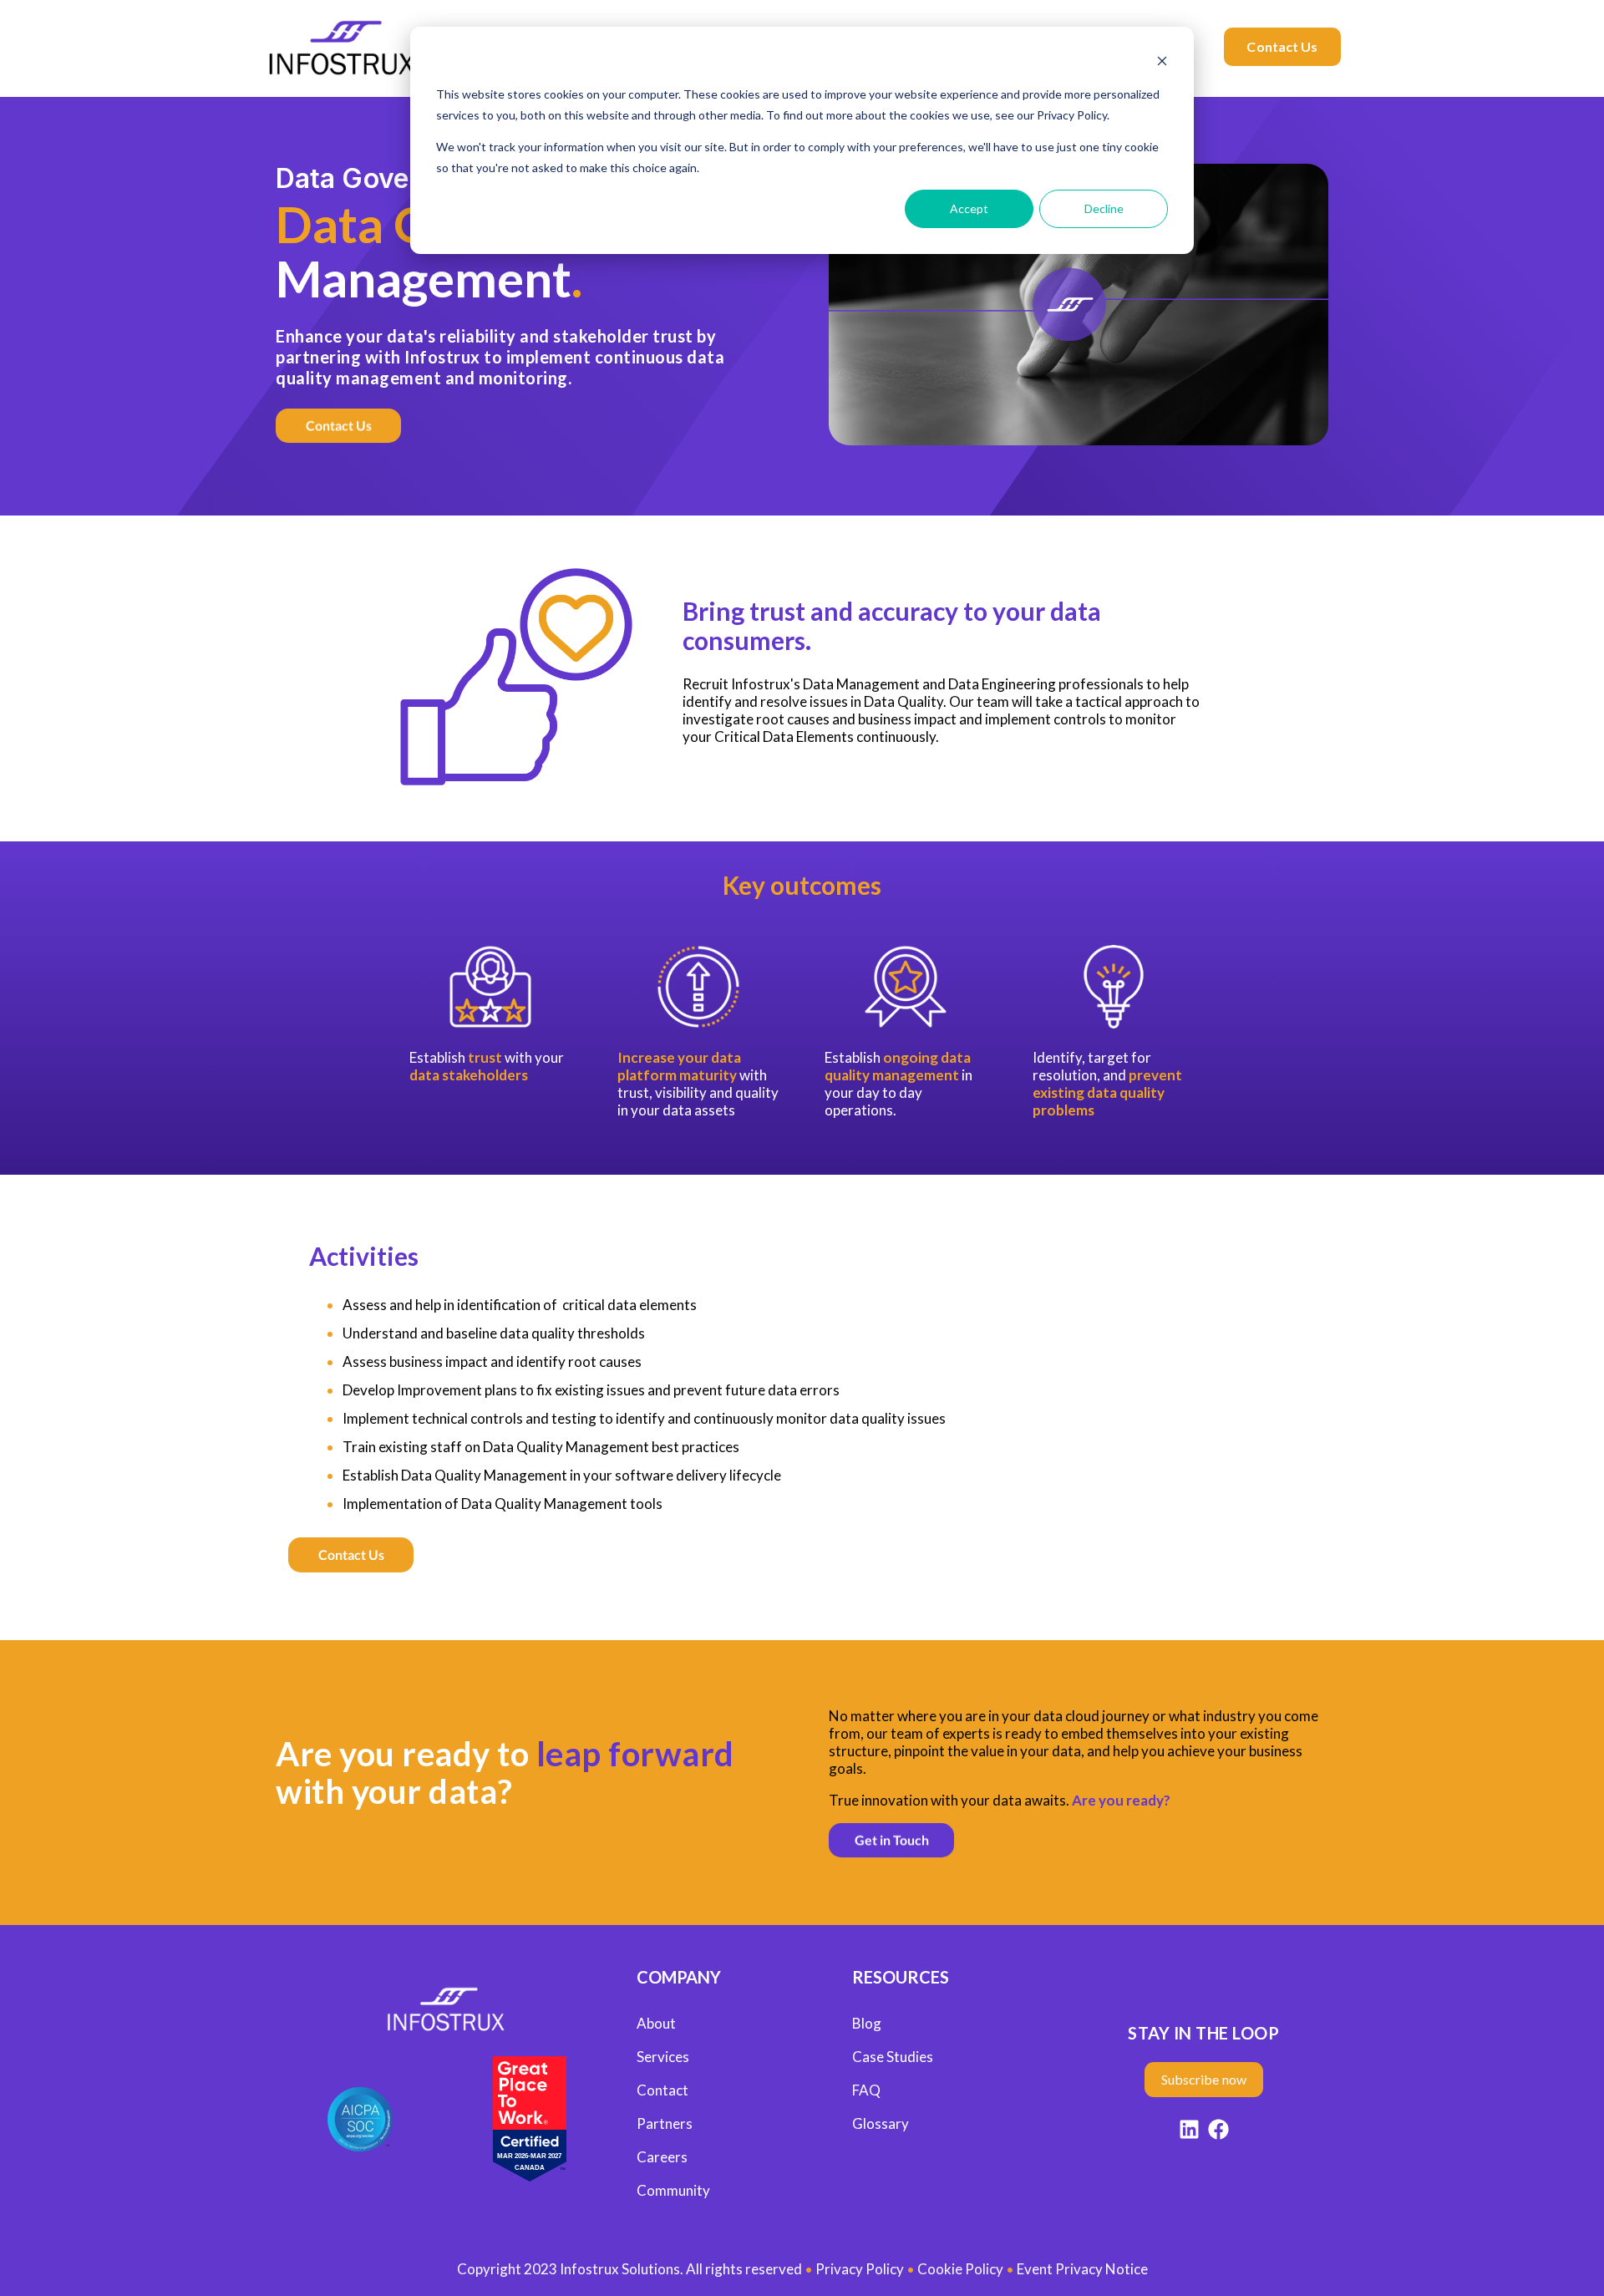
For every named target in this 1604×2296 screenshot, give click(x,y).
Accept (969, 208)
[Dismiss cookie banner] (1162, 63)
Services (663, 2057)
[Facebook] (1218, 2132)
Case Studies (893, 2057)
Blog (867, 2023)
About (656, 2023)
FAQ (866, 2090)
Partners (665, 2123)
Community (673, 2190)
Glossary (881, 2123)
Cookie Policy (960, 2269)
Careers (662, 2157)
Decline (1104, 208)
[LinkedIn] (1189, 2132)
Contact (662, 2090)
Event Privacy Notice (1082, 2269)
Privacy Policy (860, 2269)
